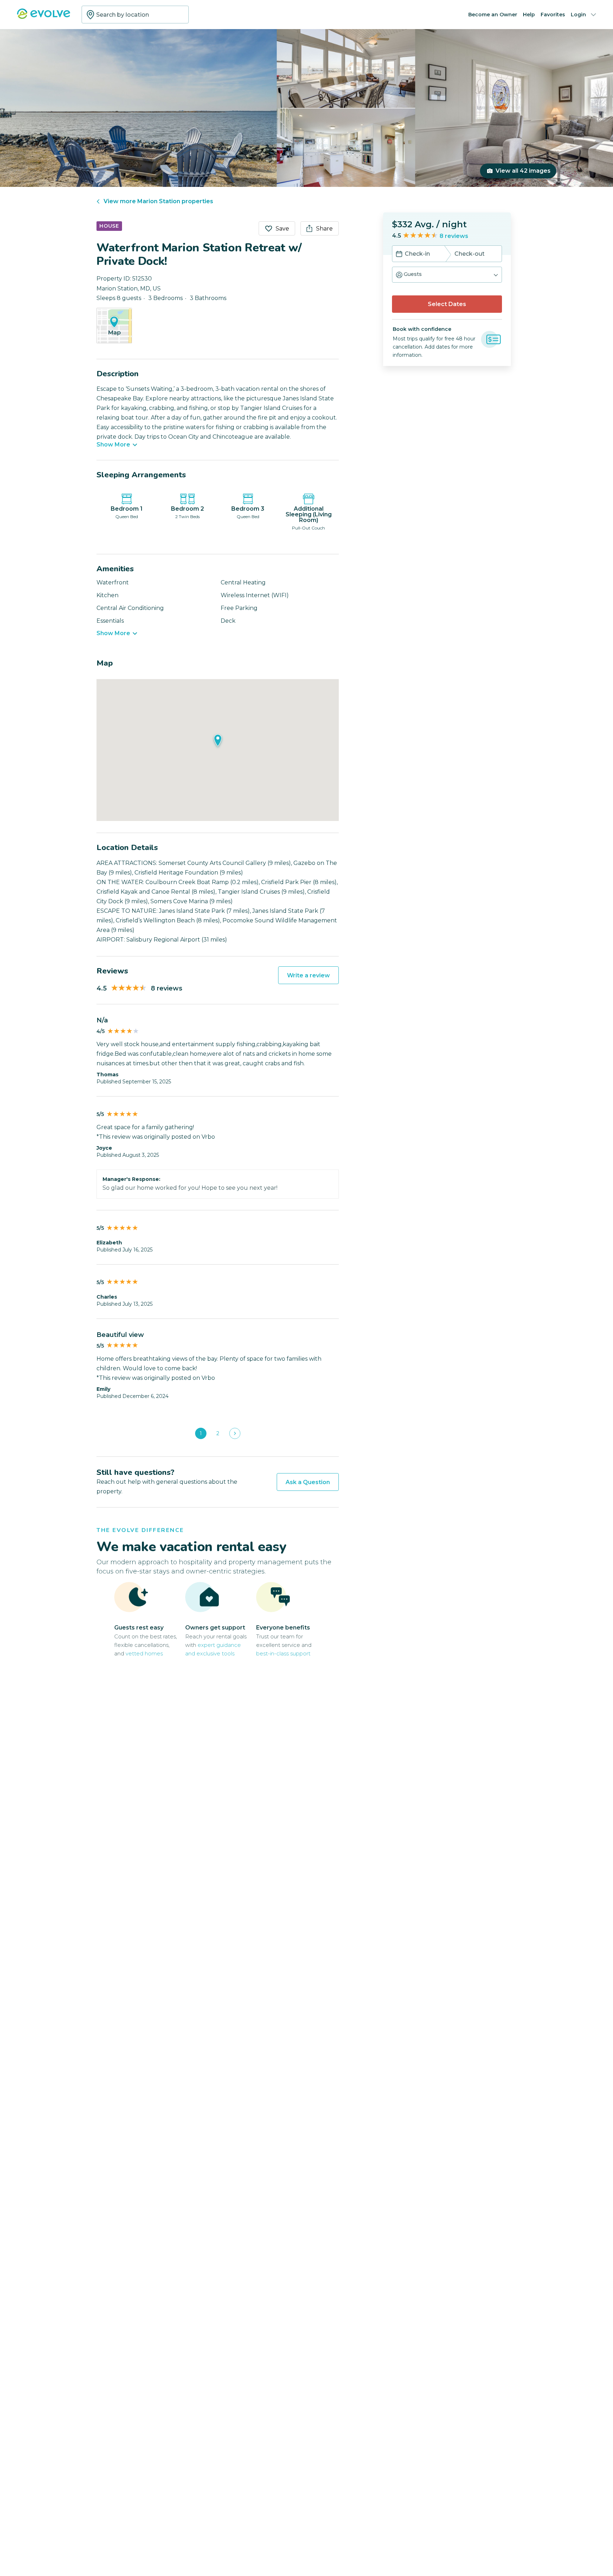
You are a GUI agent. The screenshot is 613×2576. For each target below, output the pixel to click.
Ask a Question (308, 1482)
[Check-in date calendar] (399, 255)
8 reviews (454, 236)
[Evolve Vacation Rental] (44, 17)
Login (578, 15)
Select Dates (447, 304)
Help (529, 15)
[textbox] (135, 15)
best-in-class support (283, 1653)
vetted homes (144, 1653)
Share (324, 229)
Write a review (308, 975)
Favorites (553, 15)
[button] (447, 275)
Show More (113, 445)
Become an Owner (493, 15)
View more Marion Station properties (158, 201)
